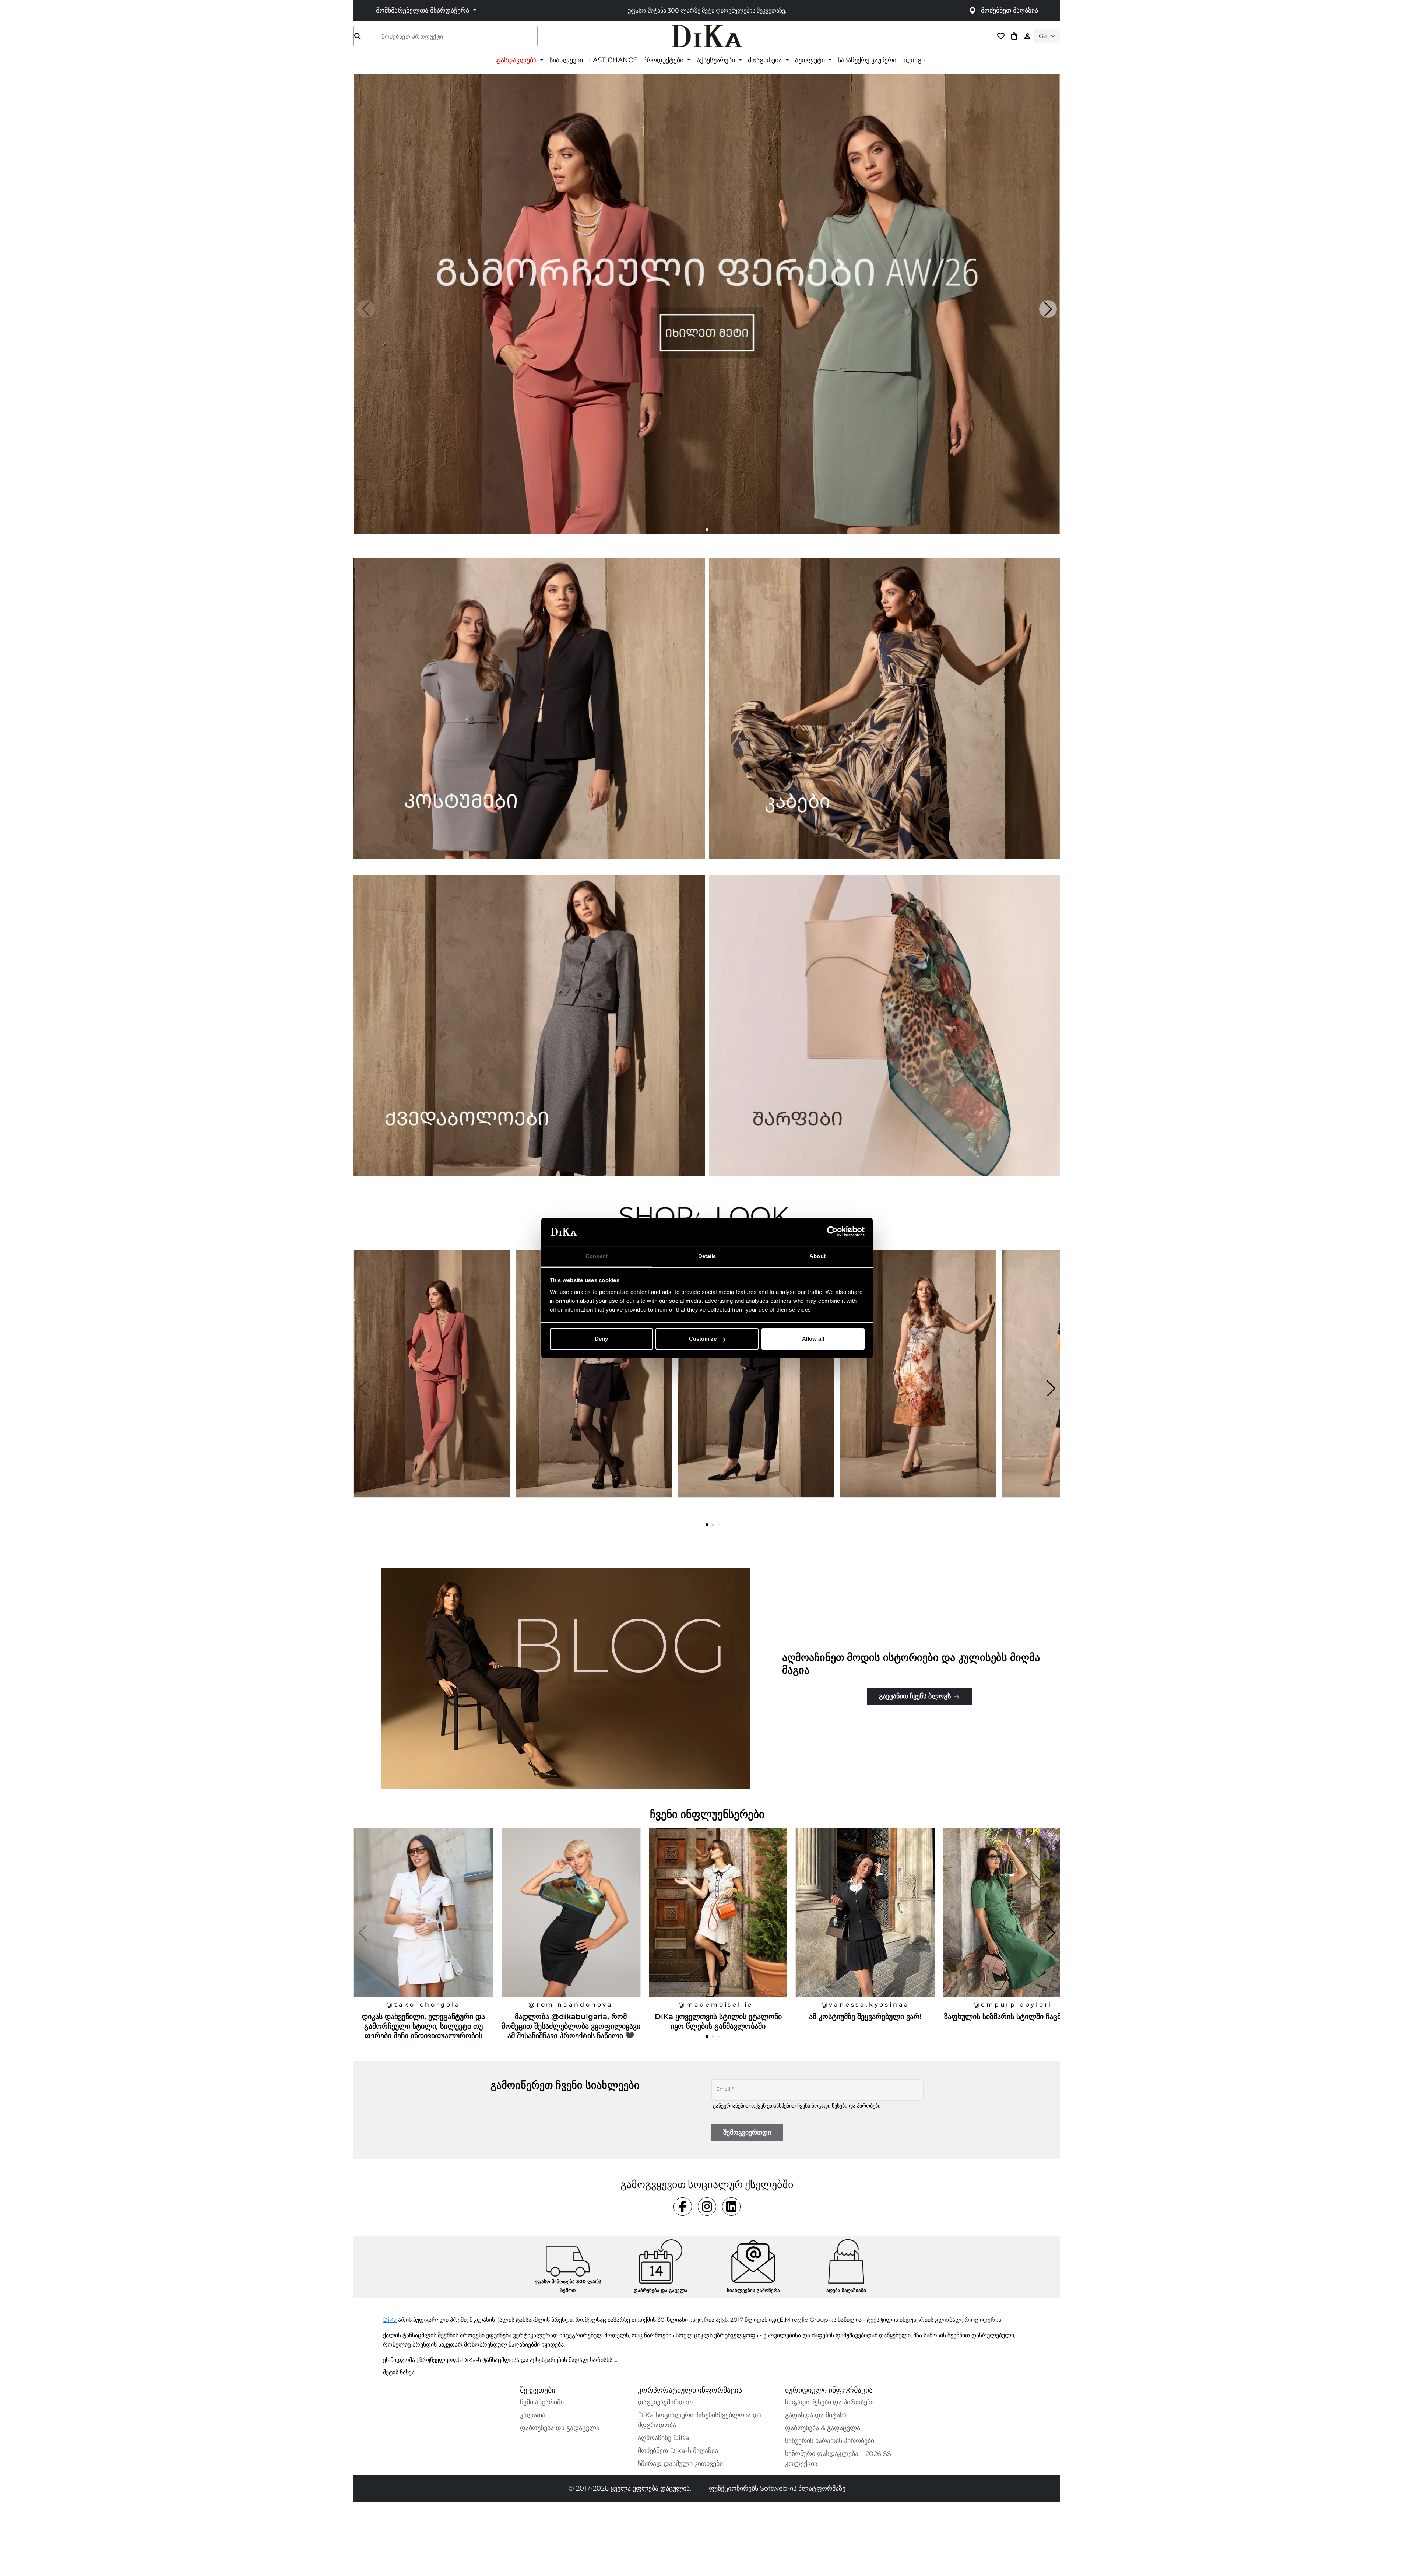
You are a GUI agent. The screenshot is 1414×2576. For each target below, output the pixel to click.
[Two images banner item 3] (529, 1026)
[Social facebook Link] (683, 2207)
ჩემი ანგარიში (542, 2402)
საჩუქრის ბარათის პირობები (830, 2441)
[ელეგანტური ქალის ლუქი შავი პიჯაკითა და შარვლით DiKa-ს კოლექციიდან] (757, 1388)
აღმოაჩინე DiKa (664, 2438)
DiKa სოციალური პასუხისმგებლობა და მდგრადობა (700, 2420)
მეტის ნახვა (399, 2372)
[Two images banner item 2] (885, 708)
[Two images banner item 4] (885, 1026)
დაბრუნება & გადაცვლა (823, 2428)
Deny (601, 1339)
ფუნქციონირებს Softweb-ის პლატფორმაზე (777, 2488)
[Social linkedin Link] (731, 2207)
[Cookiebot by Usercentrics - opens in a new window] (832, 1232)
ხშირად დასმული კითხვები (680, 2464)
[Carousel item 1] (707, 303)
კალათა (533, 2415)
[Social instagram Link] (707, 2207)
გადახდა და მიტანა (816, 2415)
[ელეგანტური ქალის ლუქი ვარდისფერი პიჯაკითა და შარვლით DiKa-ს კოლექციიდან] (433, 1388)
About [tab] (817, 1256)
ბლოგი (913, 60)
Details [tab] (707, 1256)
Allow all (813, 1339)
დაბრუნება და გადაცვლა (560, 2428)
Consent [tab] (597, 1256)
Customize (703, 1339)
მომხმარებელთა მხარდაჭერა (423, 10)
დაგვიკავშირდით (665, 2402)
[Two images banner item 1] (529, 708)
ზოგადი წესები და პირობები (846, 2106)
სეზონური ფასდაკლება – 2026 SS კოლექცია (838, 2459)
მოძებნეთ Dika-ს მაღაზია (678, 2451)
